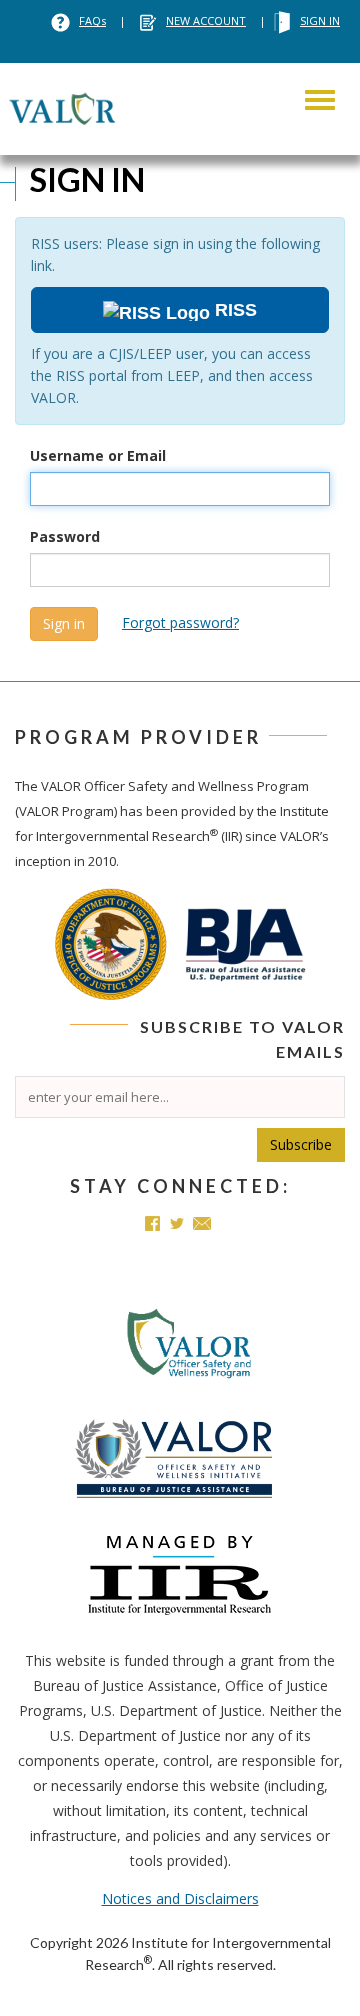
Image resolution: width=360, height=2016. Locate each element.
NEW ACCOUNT (206, 20)
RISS (233, 310)
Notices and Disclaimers (180, 1898)
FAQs (92, 20)
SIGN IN (320, 20)
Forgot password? (180, 622)
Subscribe (301, 1144)
